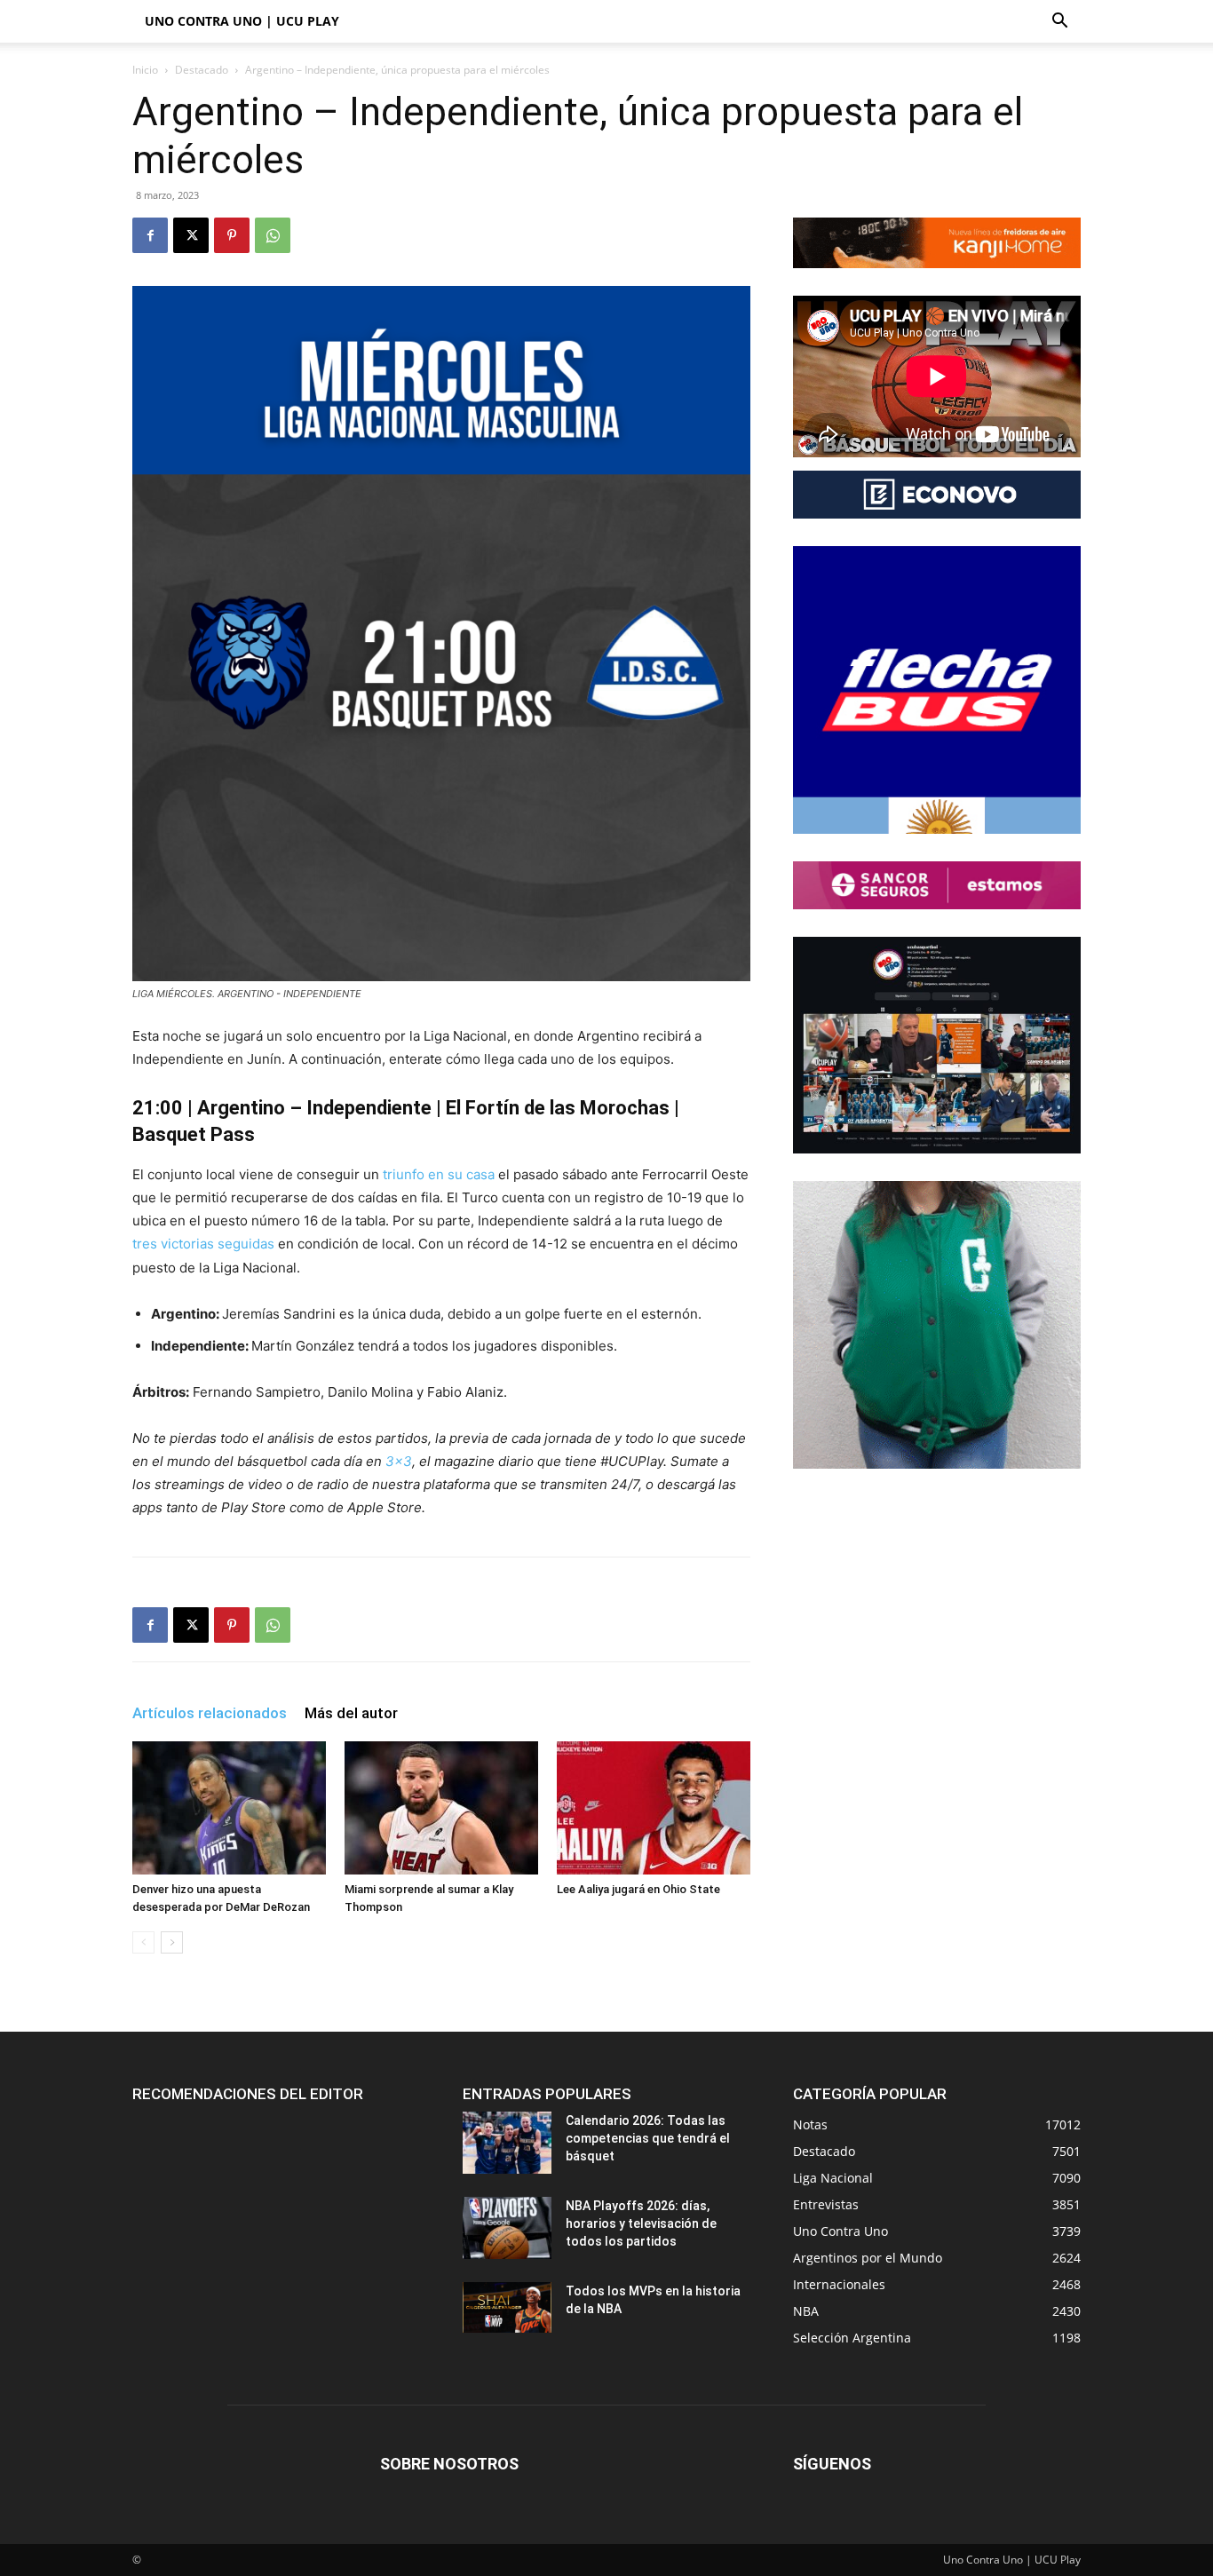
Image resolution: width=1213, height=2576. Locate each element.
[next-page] (172, 1942)
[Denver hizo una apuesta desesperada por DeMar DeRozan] (229, 1808)
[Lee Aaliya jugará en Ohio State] (654, 1808)
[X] (191, 235)
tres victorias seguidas (203, 1244)
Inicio (145, 70)
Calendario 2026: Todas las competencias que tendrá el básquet (648, 2138)
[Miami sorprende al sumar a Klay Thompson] (441, 1808)
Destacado (202, 70)
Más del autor (351, 1713)
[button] (1059, 23)
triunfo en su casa (437, 1174)
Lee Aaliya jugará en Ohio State (638, 1889)
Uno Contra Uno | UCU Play (242, 21)
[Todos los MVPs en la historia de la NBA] (507, 2307)
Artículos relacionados (210, 1713)
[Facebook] (150, 235)
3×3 (399, 1461)
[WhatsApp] (273, 235)
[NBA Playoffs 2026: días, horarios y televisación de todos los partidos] (507, 2228)
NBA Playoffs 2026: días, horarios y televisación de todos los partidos (641, 2223)
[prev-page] (143, 1942)
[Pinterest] (232, 235)
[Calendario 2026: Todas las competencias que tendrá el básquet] (507, 2143)
